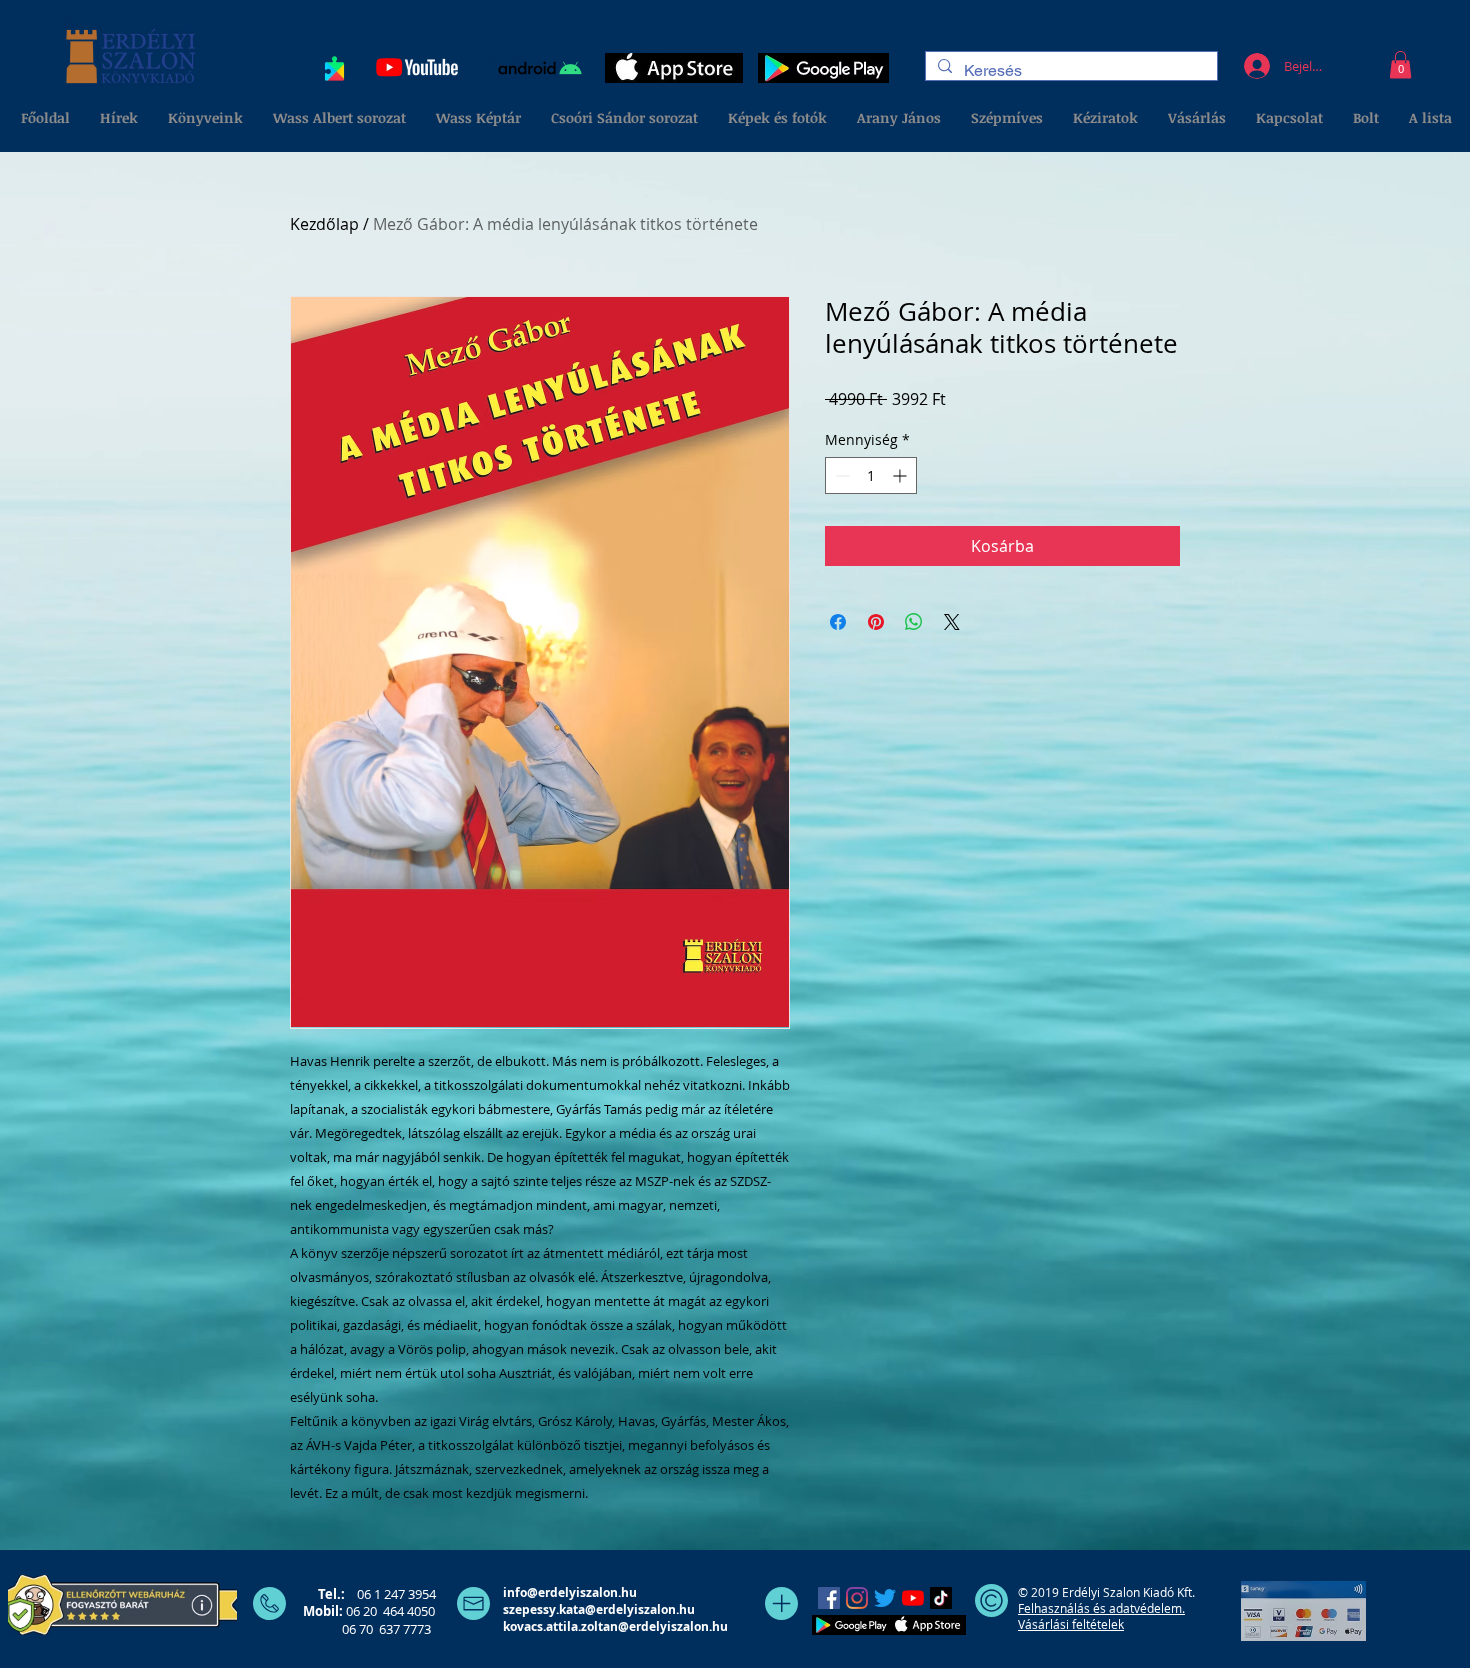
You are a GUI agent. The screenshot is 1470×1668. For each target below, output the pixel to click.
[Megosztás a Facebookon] (838, 622)
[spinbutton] (871, 475)
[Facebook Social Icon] (829, 1598)
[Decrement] (840, 475)
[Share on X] (952, 622)
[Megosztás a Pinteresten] (876, 622)
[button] (1400, 64)
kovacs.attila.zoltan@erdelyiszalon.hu (615, 1626)
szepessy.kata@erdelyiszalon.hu (599, 1609)
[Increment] (901, 475)
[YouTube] (913, 1598)
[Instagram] (857, 1598)
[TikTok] (941, 1598)
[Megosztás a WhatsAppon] (914, 622)
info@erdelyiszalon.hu (570, 1592)
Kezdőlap (324, 224)
